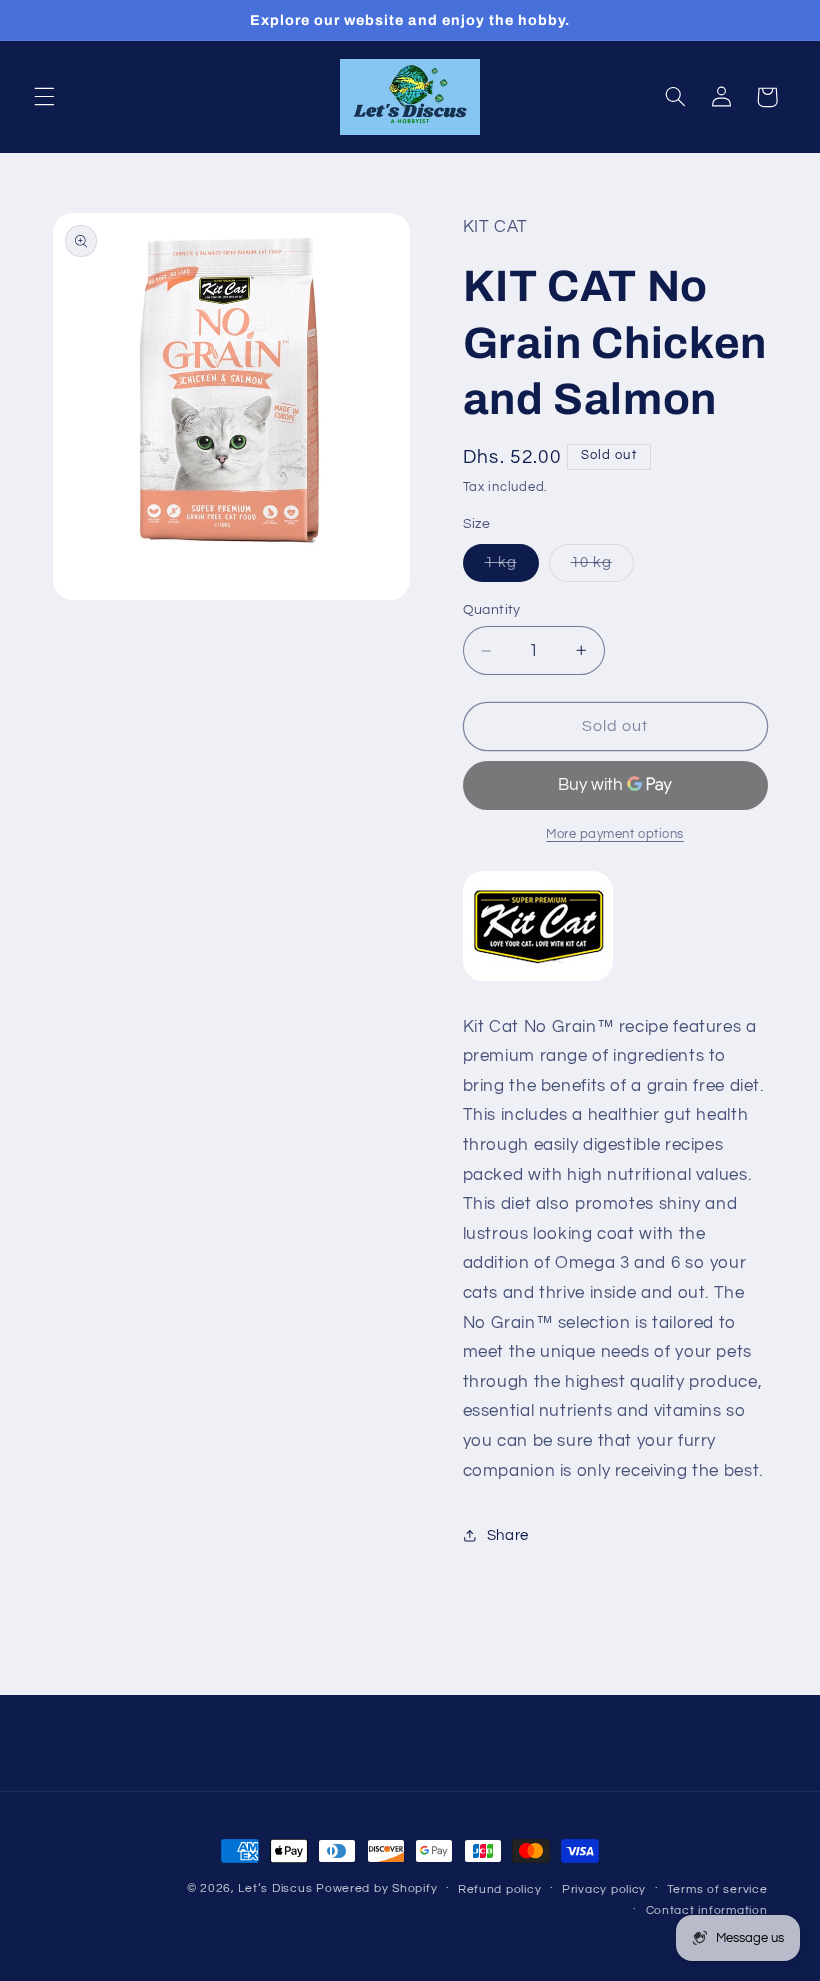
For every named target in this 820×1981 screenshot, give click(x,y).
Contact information (707, 1910)
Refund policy (500, 1889)
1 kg (512, 568)
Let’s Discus (275, 1888)
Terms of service (717, 1889)
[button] (44, 97)
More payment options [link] (615, 834)
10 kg (602, 568)
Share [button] (508, 1535)
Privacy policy (604, 1889)
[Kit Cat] (538, 980)
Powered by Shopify (376, 1888)
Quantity (492, 610)
